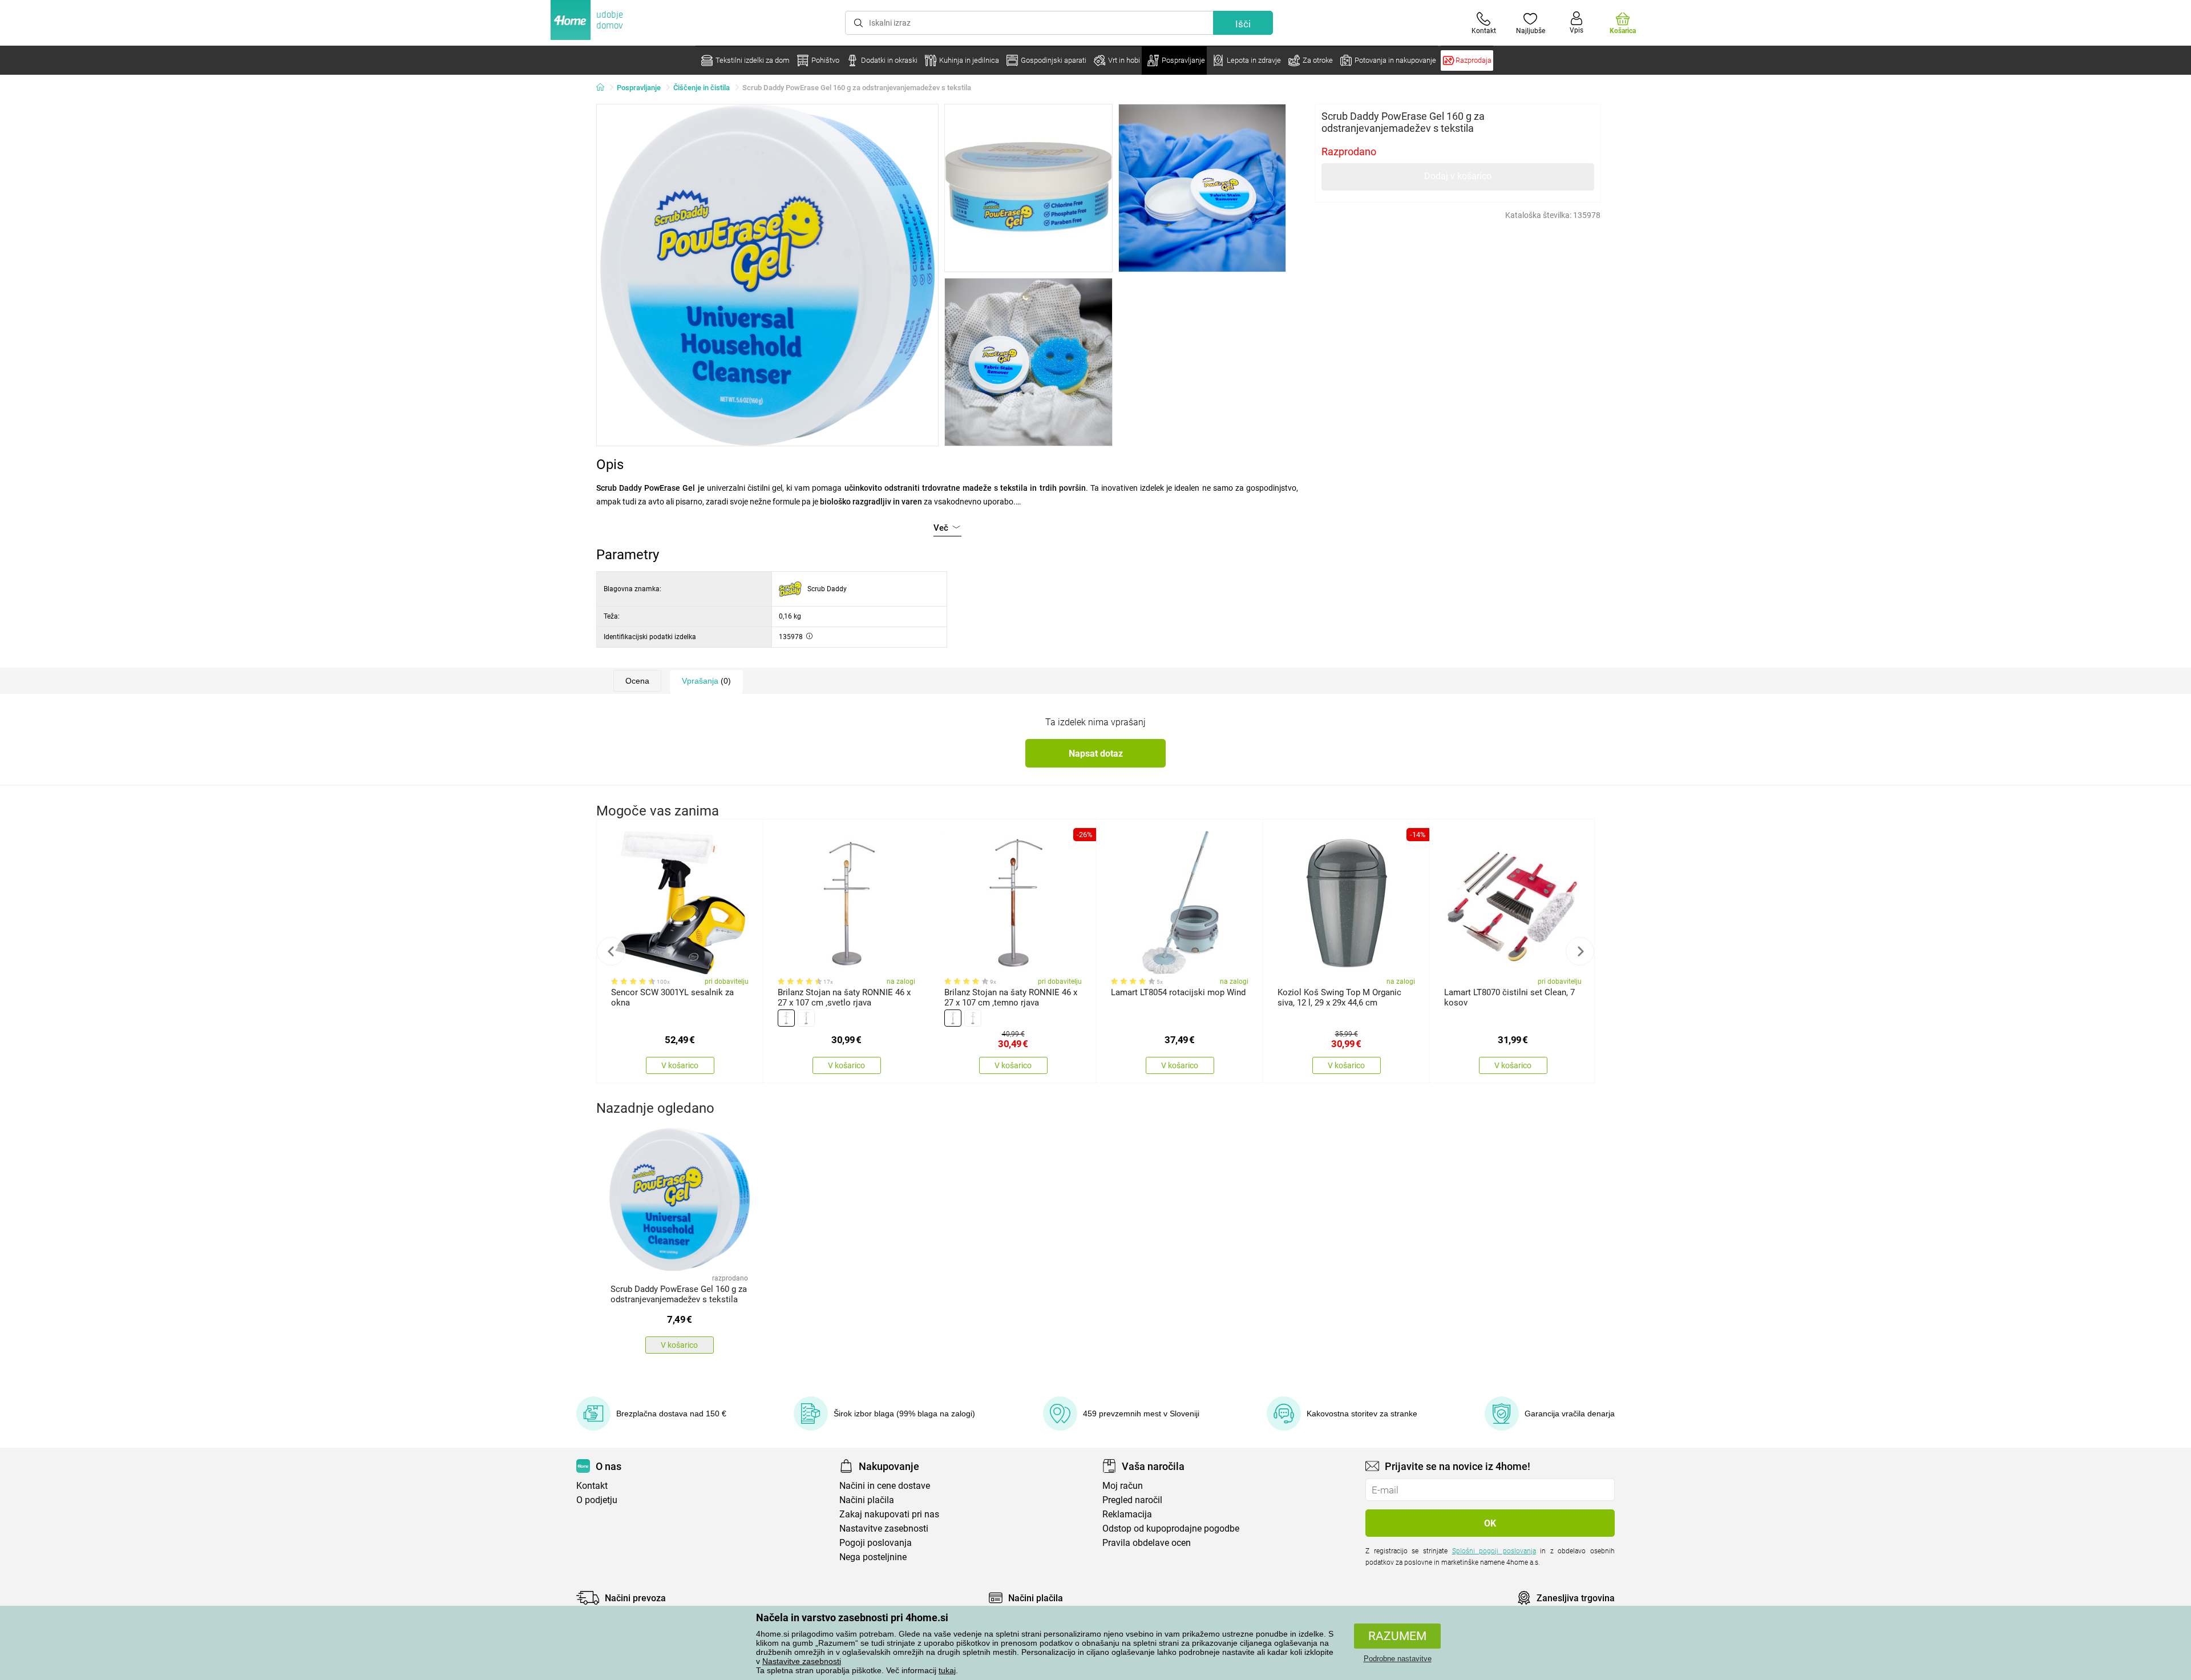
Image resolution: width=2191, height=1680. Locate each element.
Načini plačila (867, 1500)
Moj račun (1123, 1486)
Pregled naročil (1132, 1500)
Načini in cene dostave (885, 1486)
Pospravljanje (639, 88)
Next (1580, 951)
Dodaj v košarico (1458, 176)
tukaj (947, 1670)
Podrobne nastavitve (1398, 1659)
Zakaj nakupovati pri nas (889, 1514)
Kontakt (592, 1486)
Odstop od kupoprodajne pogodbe (1171, 1528)
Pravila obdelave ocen (1147, 1543)
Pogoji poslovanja (876, 1543)
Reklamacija (1127, 1514)
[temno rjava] (806, 1018)
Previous (611, 951)
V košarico (680, 1065)
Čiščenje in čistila (702, 88)
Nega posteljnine (873, 1557)
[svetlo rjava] (786, 1018)
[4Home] (604, 88)
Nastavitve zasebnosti (802, 1661)
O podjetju (597, 1500)
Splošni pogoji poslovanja (1494, 1551)
